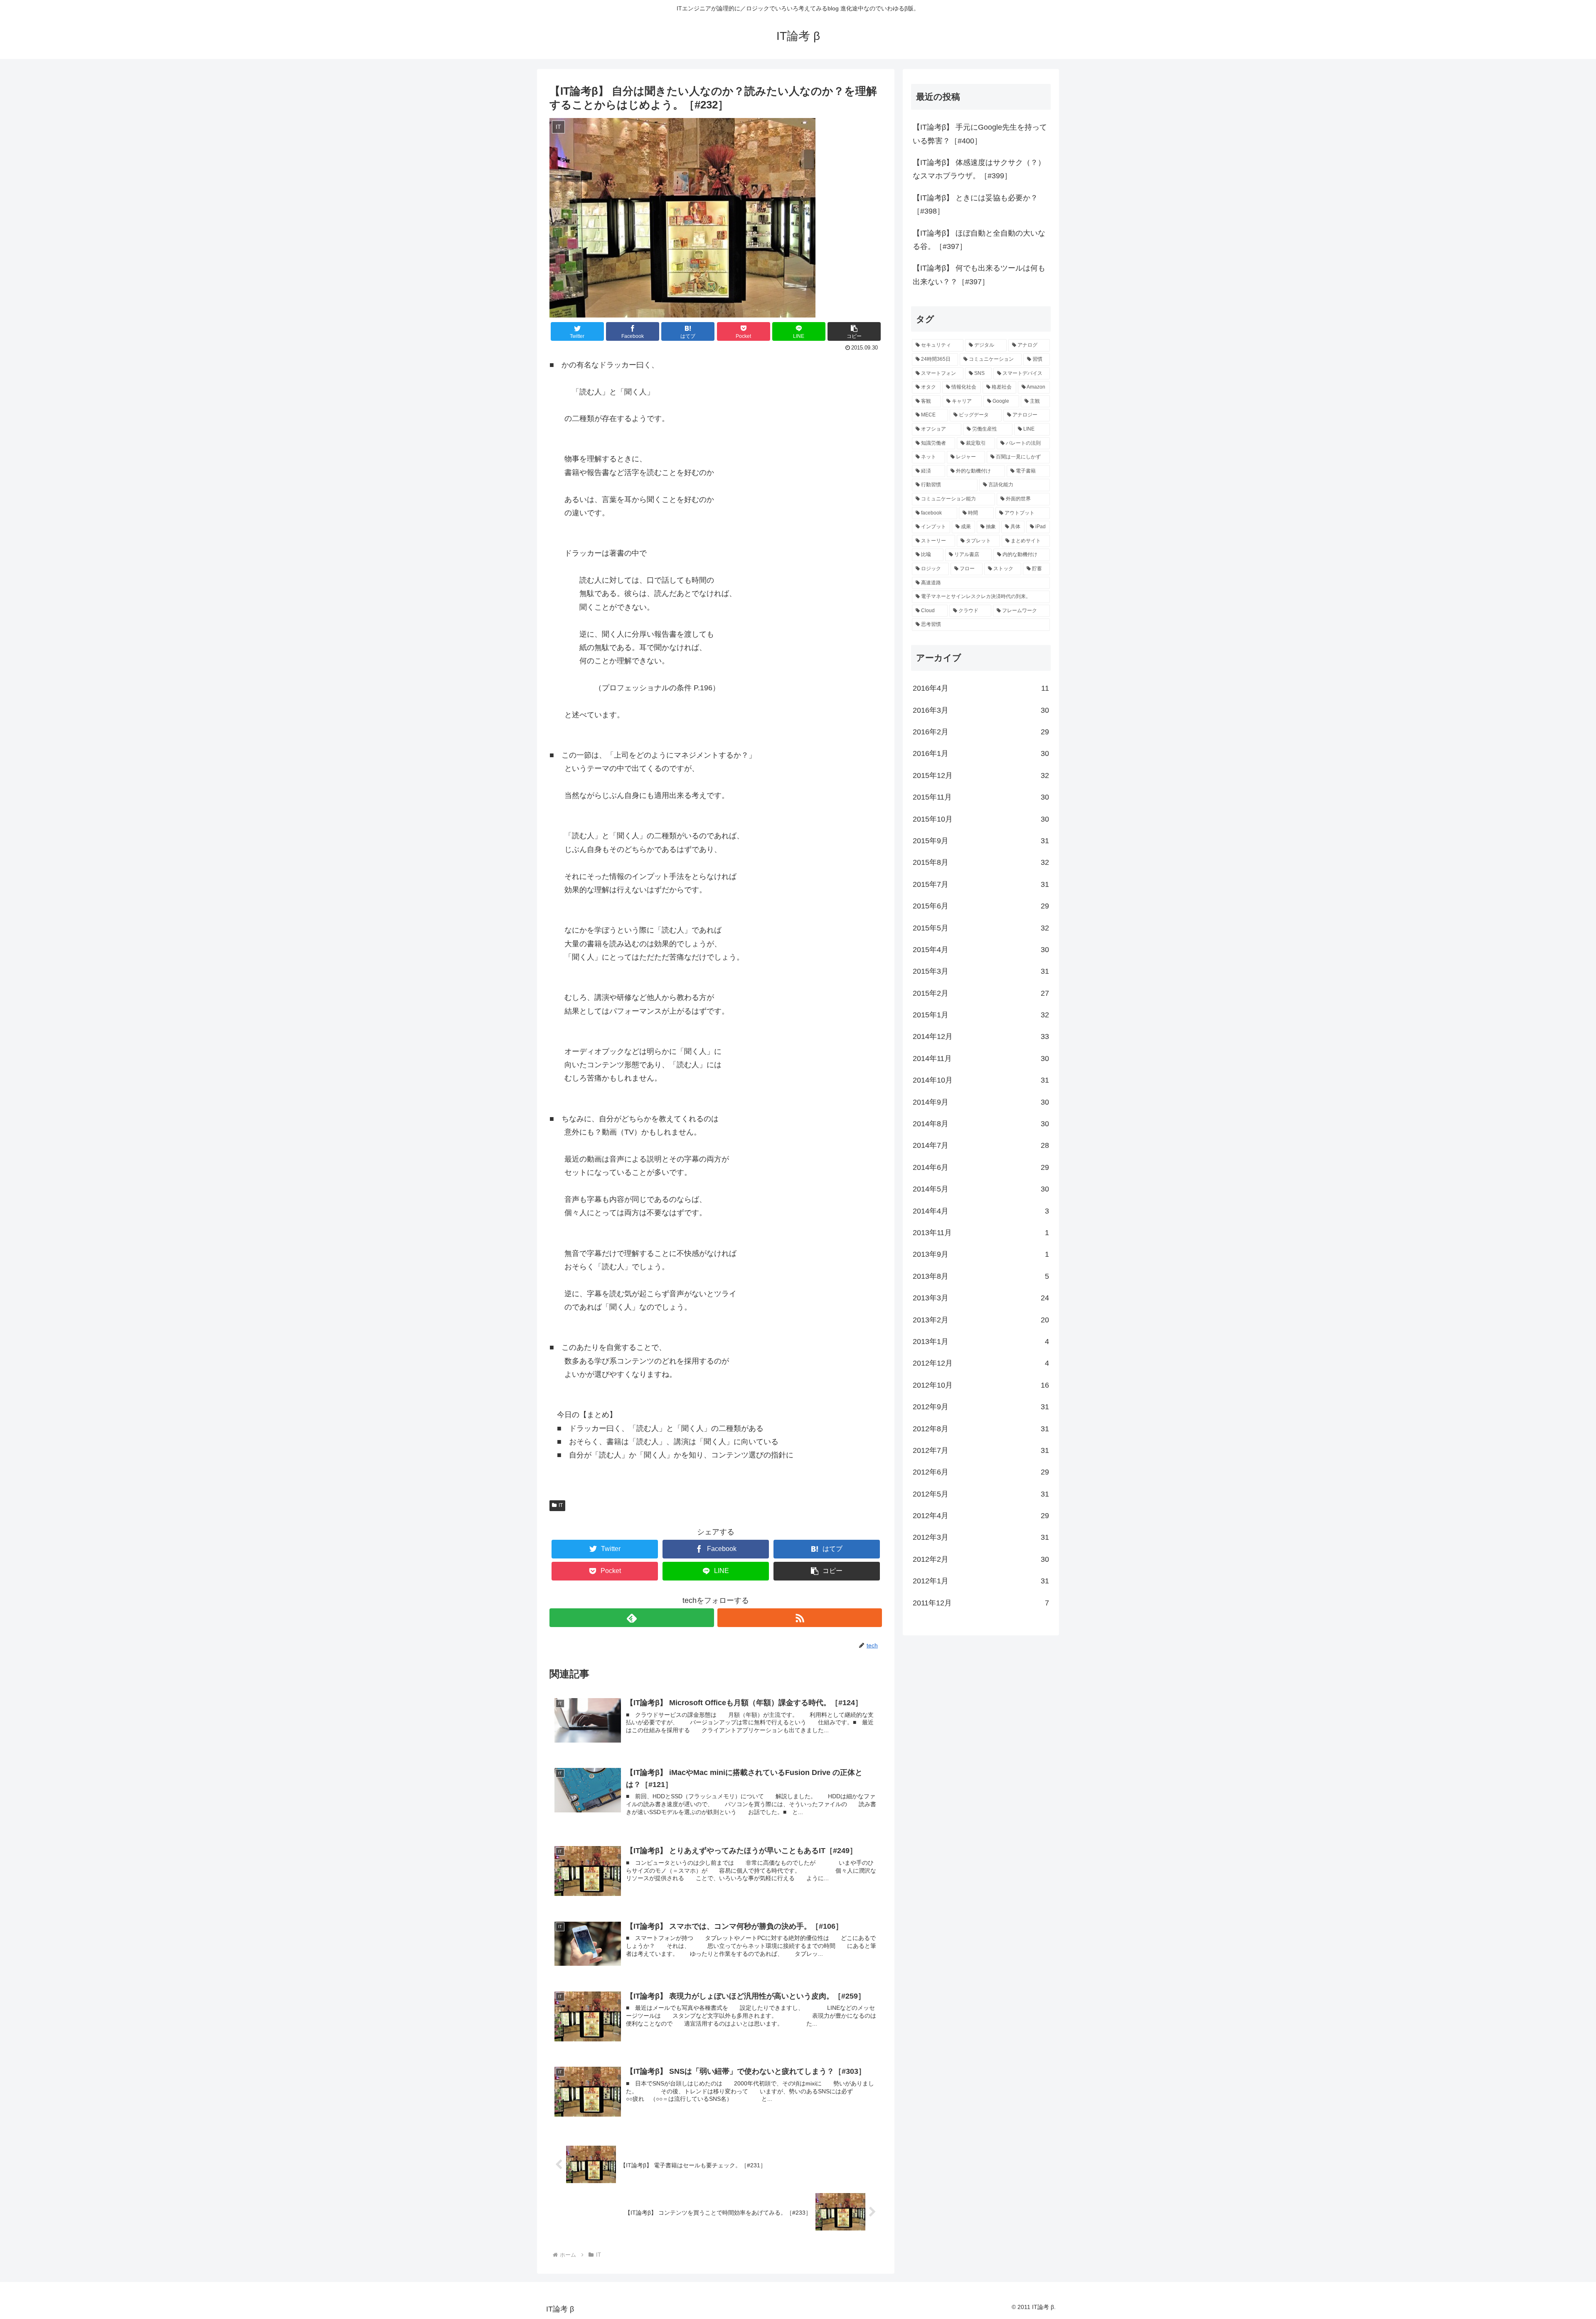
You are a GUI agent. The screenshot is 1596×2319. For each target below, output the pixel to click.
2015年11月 (981, 797)
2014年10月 (981, 1080)
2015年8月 (981, 862)
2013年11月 (981, 1233)
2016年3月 (981, 710)
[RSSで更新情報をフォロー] (800, 1618)
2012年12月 (981, 1363)
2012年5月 (981, 1494)
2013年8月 (981, 1276)
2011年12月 (981, 1603)
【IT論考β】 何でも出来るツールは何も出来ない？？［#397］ (979, 275)
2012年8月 (981, 1429)
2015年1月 (981, 1015)
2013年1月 (981, 1342)
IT (561, 1505)
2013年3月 (981, 1298)
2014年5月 (981, 1189)
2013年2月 (981, 1320)
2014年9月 (981, 1102)
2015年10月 (981, 819)
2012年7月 (981, 1450)
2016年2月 (981, 732)
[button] (854, 331)
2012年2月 (981, 1559)
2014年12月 (981, 1036)
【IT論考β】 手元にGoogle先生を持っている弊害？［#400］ (980, 134)
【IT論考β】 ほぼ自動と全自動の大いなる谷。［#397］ (979, 240)
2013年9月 (981, 1254)
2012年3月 (981, 1537)
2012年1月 (981, 1581)
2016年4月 (981, 688)
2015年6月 (981, 906)
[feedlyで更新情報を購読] (632, 1618)
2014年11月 (981, 1059)
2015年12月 (981, 775)
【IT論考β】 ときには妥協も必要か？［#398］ (975, 204)
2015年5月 (981, 928)
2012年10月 (981, 1385)
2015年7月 (981, 884)
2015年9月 (981, 841)
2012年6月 (981, 1472)
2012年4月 (981, 1516)
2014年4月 (981, 1211)
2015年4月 (981, 950)
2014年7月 (981, 1145)
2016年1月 (981, 753)
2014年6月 (981, 1167)
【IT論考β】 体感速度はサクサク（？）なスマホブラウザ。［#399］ (979, 169)
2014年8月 (981, 1124)
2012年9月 (981, 1407)
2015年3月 (981, 971)
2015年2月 (981, 993)
